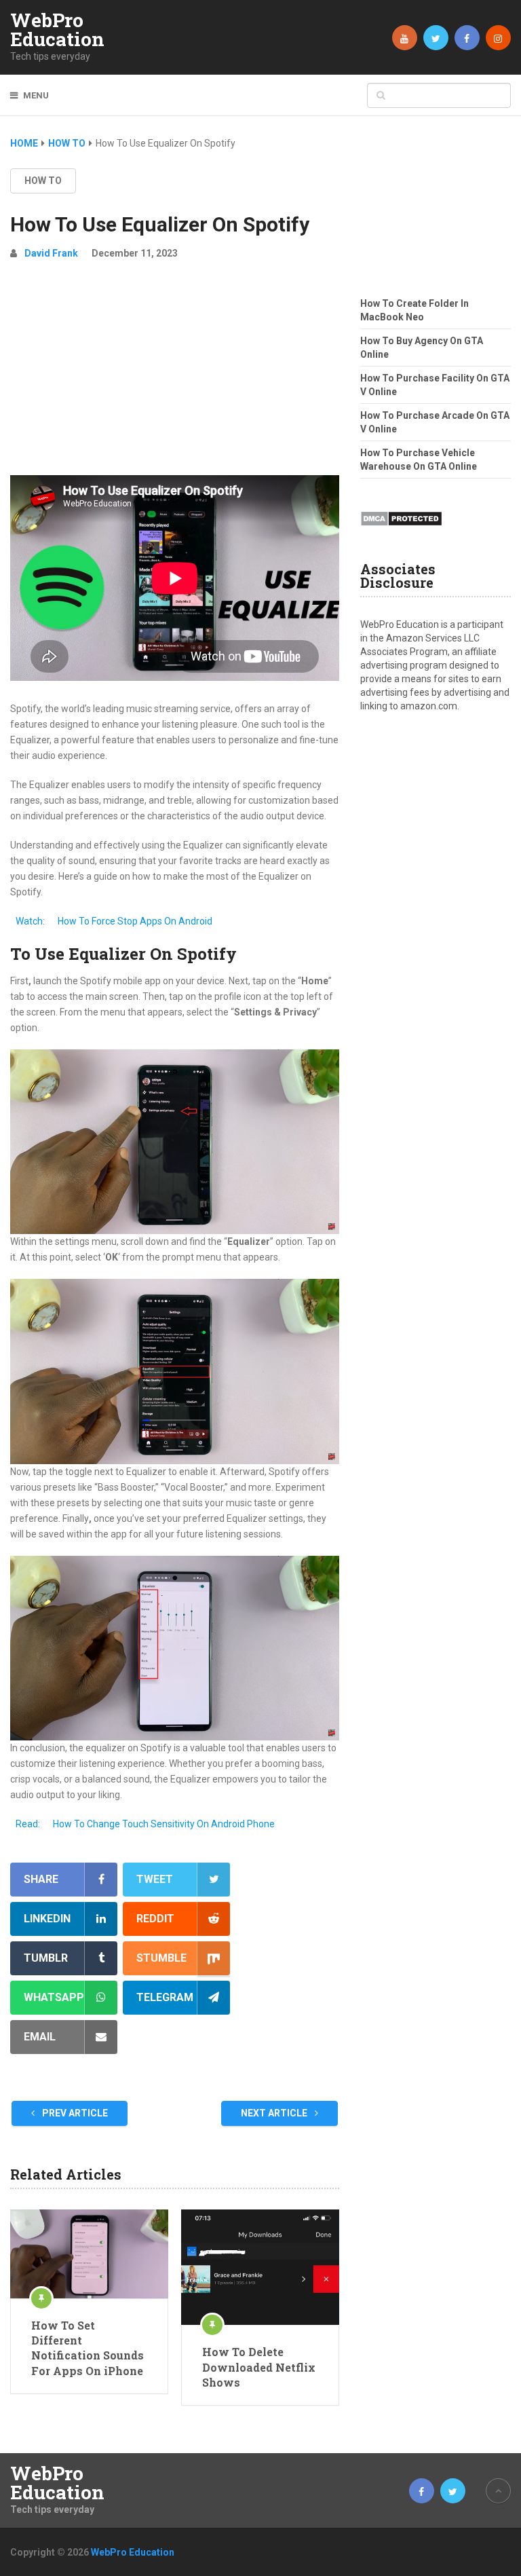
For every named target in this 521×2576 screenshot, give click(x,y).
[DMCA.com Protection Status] (401, 530)
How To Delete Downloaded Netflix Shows (259, 2367)
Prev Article (74, 2113)
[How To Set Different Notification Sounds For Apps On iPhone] (89, 2254)
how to (43, 181)
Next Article (275, 2113)
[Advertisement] (175, 373)
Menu (36, 95)
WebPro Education (57, 30)
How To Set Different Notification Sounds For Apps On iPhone (88, 2348)
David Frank (51, 253)
